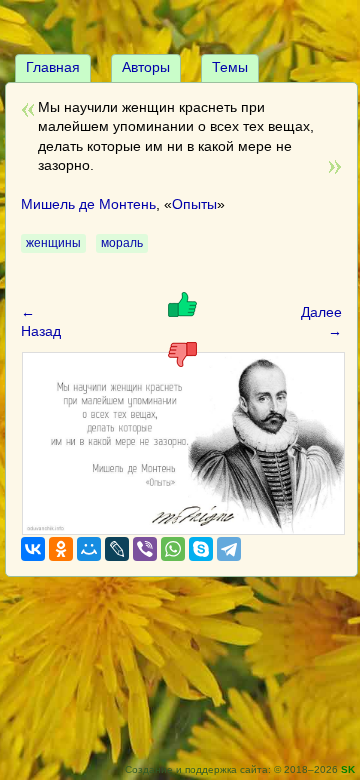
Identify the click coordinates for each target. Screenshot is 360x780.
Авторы (146, 67)
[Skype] (201, 549)
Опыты (194, 204)
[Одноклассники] (61, 549)
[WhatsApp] (173, 549)
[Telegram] (229, 549)
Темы (230, 67)
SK (348, 769)
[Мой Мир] (89, 549)
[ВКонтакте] (33, 549)
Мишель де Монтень (88, 204)
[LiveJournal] (117, 549)
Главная (53, 67)
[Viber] (145, 549)
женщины (53, 243)
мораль (122, 243)
